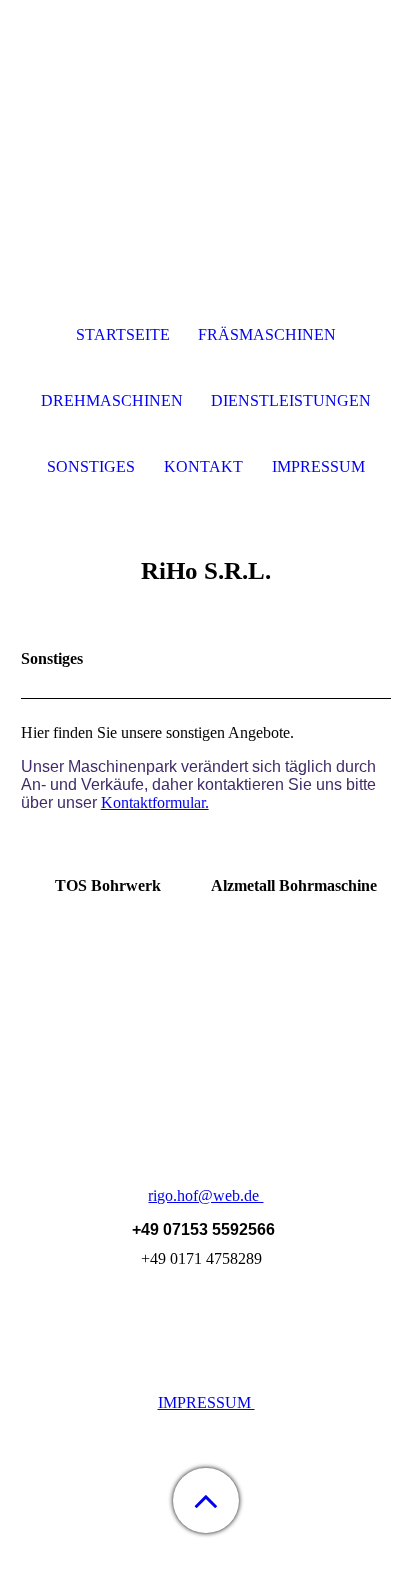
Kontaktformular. (155, 802)
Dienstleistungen (291, 400)
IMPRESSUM (206, 1402)
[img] (206, 125)
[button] (206, 1500)
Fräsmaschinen (267, 334)
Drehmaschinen (112, 400)
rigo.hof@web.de (205, 1195)
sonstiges (91, 466)
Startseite (123, 334)
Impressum (318, 466)
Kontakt (203, 466)
